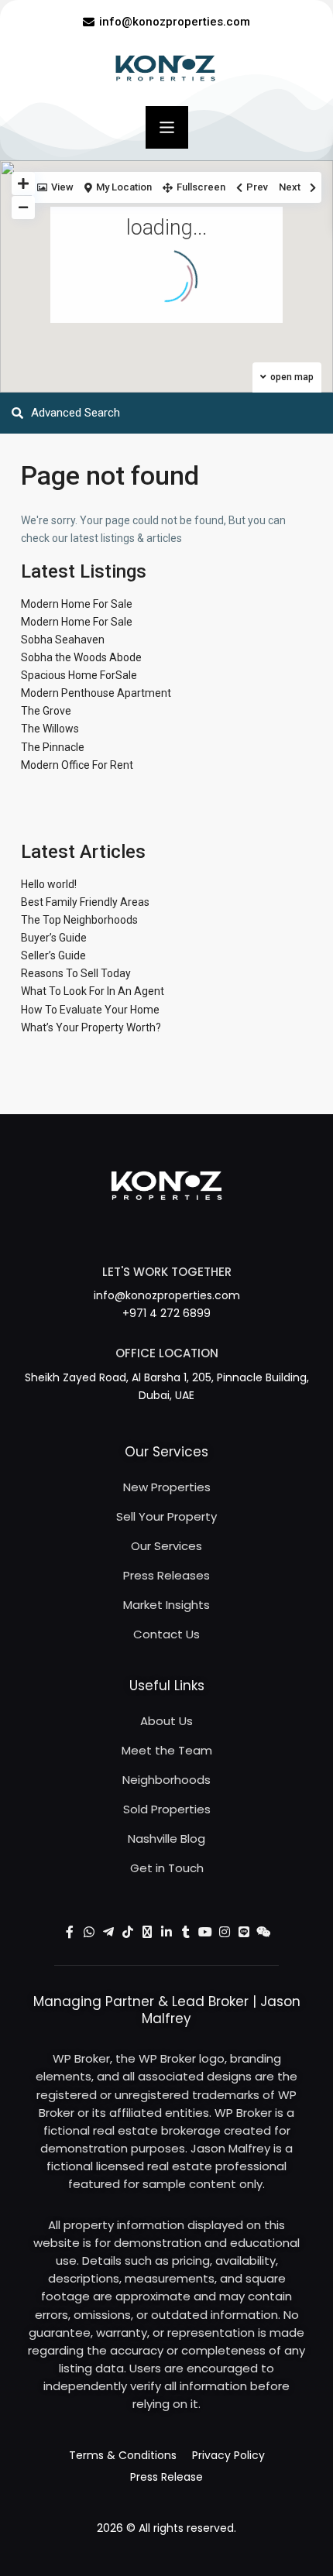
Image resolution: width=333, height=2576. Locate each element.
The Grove (46, 711)
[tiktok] (128, 1932)
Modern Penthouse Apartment (96, 693)
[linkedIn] (167, 1932)
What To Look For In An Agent (93, 991)
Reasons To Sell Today (76, 973)
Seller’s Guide (53, 955)
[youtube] (206, 1932)
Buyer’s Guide (54, 938)
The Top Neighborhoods (79, 920)
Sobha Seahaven (63, 640)
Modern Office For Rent (77, 765)
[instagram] (225, 1932)
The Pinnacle (53, 747)
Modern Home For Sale (77, 604)
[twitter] (148, 1932)
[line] (244, 1932)
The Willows (50, 729)
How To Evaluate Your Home (90, 1010)
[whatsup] (89, 1932)
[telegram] (109, 1932)
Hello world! (49, 884)
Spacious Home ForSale (79, 675)
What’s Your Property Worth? (91, 1027)
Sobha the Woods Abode (81, 657)
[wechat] (264, 1932)
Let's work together (167, 1272)
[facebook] (70, 1932)
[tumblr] (186, 1932)
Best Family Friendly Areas (85, 902)
